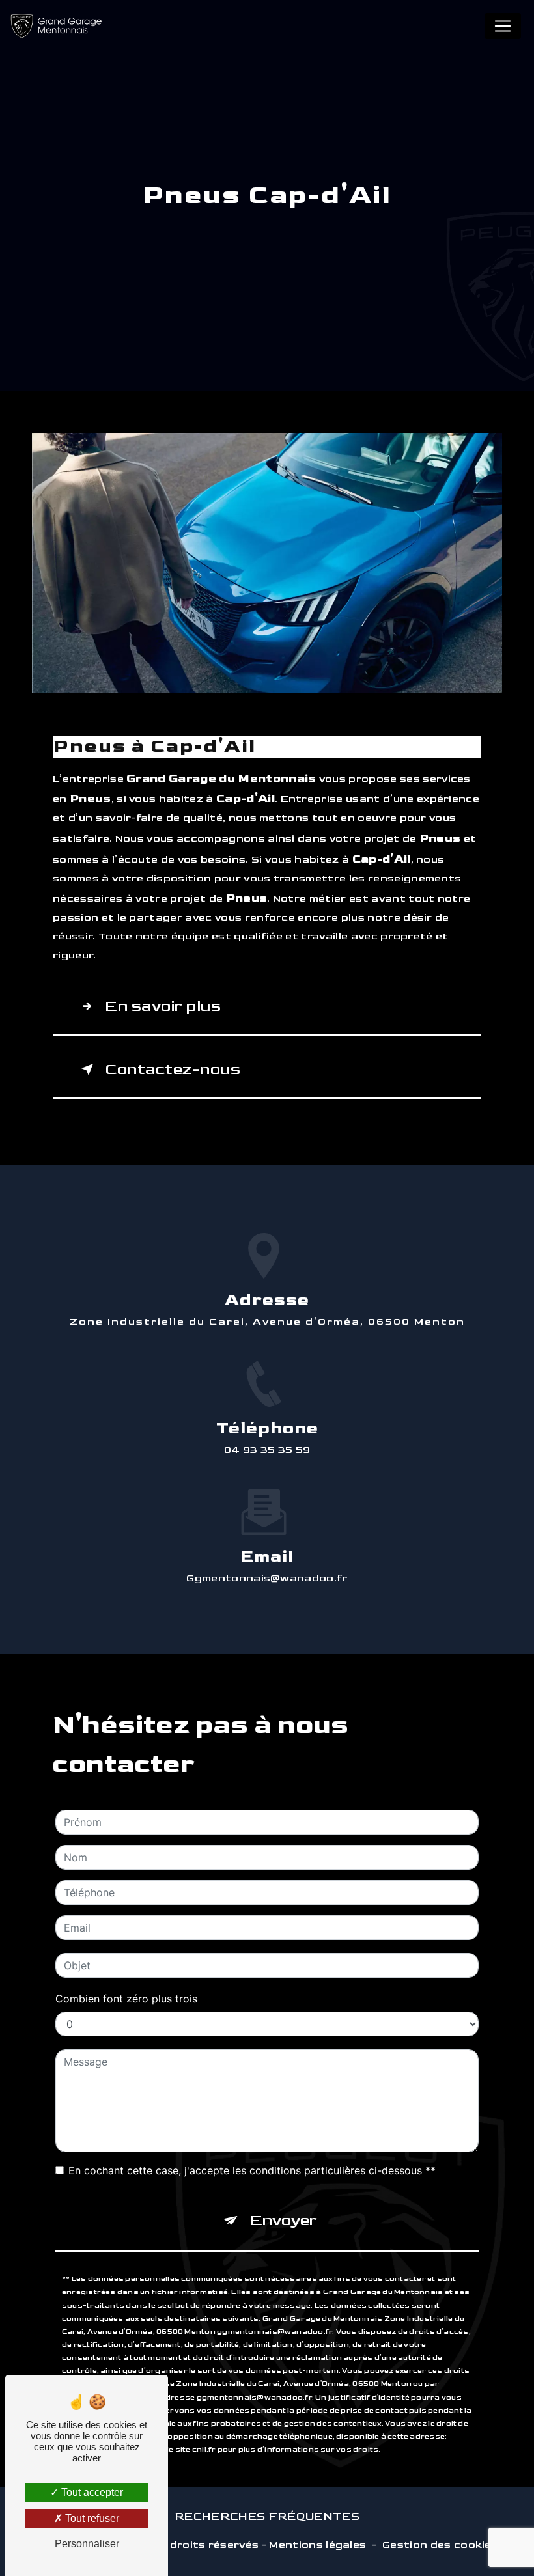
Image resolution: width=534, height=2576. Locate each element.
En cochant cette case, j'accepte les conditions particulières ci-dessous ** (252, 2170)
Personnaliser (87, 2544)
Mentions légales (317, 2545)
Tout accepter (91, 2492)
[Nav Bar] (503, 26)
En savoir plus (163, 1006)
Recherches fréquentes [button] (267, 2516)
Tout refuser (91, 2518)
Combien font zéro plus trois (126, 1999)
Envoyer (284, 2220)
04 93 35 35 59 (267, 1450)
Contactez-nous (173, 1069)
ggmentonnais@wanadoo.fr (267, 1578)
